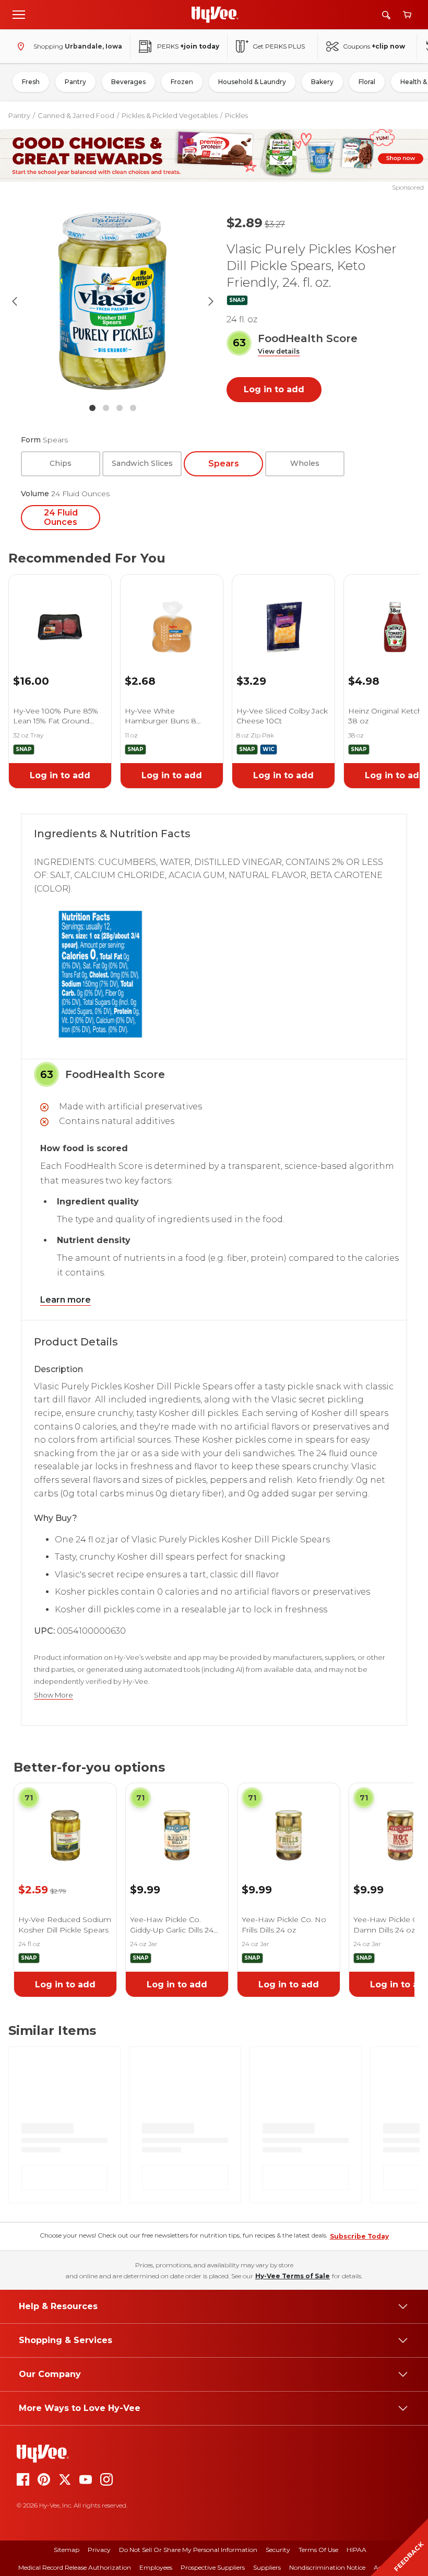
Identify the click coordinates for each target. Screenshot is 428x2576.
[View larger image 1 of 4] (113, 301)
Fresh (31, 82)
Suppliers (267, 2567)
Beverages (128, 82)
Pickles (236, 115)
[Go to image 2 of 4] (106, 408)
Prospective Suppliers (213, 2567)
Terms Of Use (318, 2550)
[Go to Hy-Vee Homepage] (215, 15)
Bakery (322, 82)
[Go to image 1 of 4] (92, 408)
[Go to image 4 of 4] (133, 408)
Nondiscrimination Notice (327, 2567)
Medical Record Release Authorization (75, 2567)
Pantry (75, 82)
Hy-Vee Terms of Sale (293, 2276)
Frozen (182, 82)
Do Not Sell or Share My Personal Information (188, 2550)
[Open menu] (19, 14)
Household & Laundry (252, 82)
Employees (156, 2567)
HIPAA (356, 2550)
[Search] (386, 15)
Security (278, 2550)
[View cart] (407, 15)
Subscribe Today (359, 2236)
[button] (279, 352)
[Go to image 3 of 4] (120, 408)
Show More (53, 1695)
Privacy (99, 2550)
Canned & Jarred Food (76, 115)
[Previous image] (15, 301)
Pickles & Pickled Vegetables (170, 115)
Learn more (66, 1300)
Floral (367, 82)
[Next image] (211, 301)
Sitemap (67, 2550)
